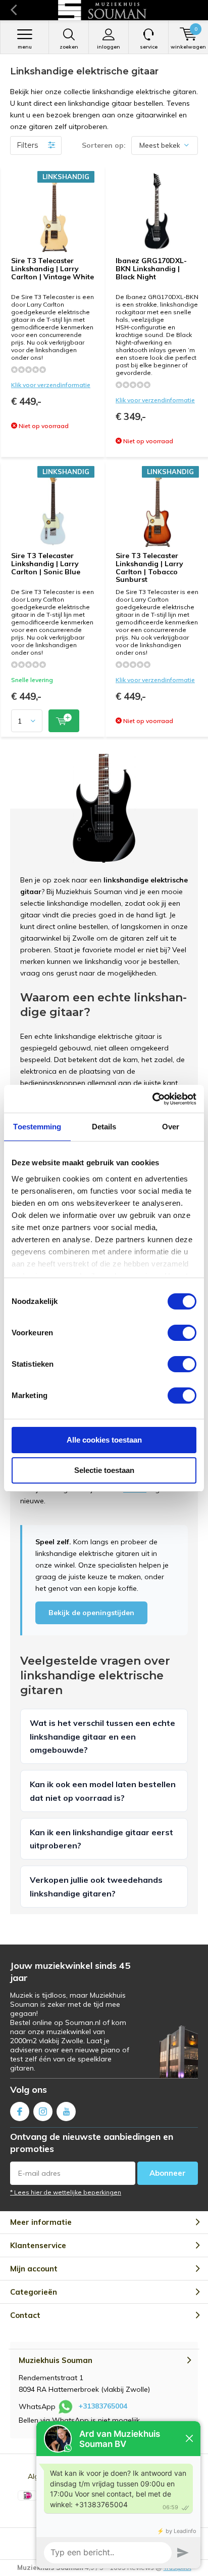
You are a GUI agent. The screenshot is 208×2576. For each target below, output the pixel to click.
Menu (25, 47)
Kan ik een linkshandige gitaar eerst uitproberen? (101, 1839)
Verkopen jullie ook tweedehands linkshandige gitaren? (96, 1886)
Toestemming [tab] (37, 1127)
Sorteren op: (104, 145)
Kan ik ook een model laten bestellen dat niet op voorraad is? (103, 1791)
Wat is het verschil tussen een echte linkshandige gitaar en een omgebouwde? (102, 1736)
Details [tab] (104, 1127)
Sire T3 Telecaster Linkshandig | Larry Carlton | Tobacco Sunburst (149, 567)
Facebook (20, 2112)
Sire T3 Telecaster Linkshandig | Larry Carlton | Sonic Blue (46, 563)
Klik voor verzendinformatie (51, 385)
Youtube (66, 2112)
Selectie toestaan (104, 1470)
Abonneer (168, 2173)
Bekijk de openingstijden (91, 1613)
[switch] (182, 1333)
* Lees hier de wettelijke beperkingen (66, 2192)
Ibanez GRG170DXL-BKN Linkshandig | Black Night (151, 268)
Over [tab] (171, 1127)
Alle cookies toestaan (104, 1440)
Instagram (43, 2112)
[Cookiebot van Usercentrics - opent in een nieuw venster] (152, 1099)
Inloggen (109, 47)
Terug (13, 10)
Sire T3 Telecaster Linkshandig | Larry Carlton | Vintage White (53, 268)
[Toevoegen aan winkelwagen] (64, 721)
